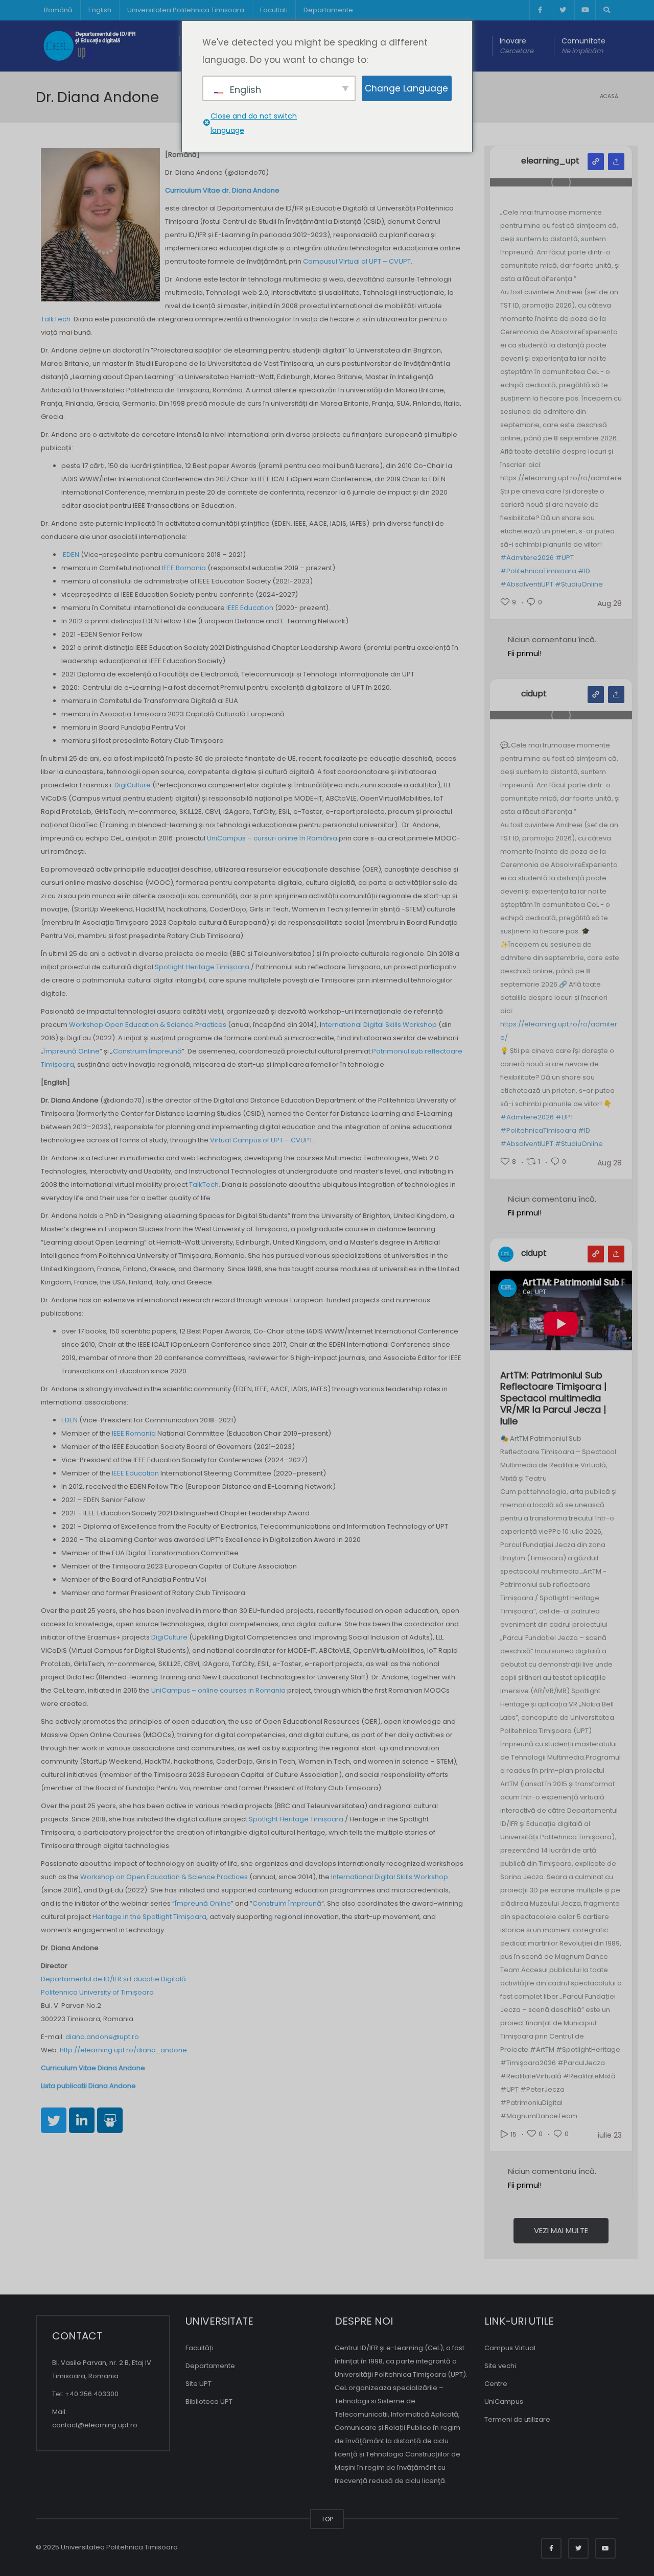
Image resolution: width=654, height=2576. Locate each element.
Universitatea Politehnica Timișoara (186, 10)
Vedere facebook (596, 695)
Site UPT (198, 2384)
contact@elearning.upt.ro (95, 2425)
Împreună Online (72, 1051)
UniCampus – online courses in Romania (218, 1690)
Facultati (274, 10)
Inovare (517, 46)
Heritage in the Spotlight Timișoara (149, 1917)
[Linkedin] (82, 2120)
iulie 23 (610, 2135)
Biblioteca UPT (209, 2402)
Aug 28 (610, 603)
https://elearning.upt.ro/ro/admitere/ (559, 1031)
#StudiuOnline (579, 584)
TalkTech (56, 319)
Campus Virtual (510, 2348)
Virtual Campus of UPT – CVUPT (261, 1140)
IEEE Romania (184, 568)
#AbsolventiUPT (527, 584)
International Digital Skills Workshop (390, 1877)
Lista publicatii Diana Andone (88, 2086)
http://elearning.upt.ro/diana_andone (123, 2050)
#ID (584, 571)
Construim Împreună (147, 1051)
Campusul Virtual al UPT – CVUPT (357, 261)
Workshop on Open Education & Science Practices (164, 1877)
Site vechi (500, 2366)
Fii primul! (525, 653)
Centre (496, 2384)
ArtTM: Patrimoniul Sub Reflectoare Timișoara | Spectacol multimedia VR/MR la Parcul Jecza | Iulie (553, 1399)
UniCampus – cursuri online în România (272, 838)
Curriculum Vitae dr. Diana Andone (222, 190)
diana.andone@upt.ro (102, 2037)
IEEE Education (250, 608)
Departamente (328, 10)
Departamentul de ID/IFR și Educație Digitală (113, 1979)
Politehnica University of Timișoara (97, 1992)
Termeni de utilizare (517, 2419)
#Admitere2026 (527, 558)
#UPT (565, 558)
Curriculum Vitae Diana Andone (93, 2068)
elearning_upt (550, 161)
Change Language (406, 88)
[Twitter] (54, 2120)
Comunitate (583, 46)
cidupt (534, 694)
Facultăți (200, 2348)
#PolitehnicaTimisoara (538, 571)
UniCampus (504, 2402)
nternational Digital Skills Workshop (379, 1025)
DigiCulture (133, 785)
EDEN (71, 555)
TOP (327, 2519)
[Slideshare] (110, 2120)
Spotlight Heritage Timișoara (202, 967)
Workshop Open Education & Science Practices (148, 1025)
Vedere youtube (596, 1254)
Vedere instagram (596, 162)
